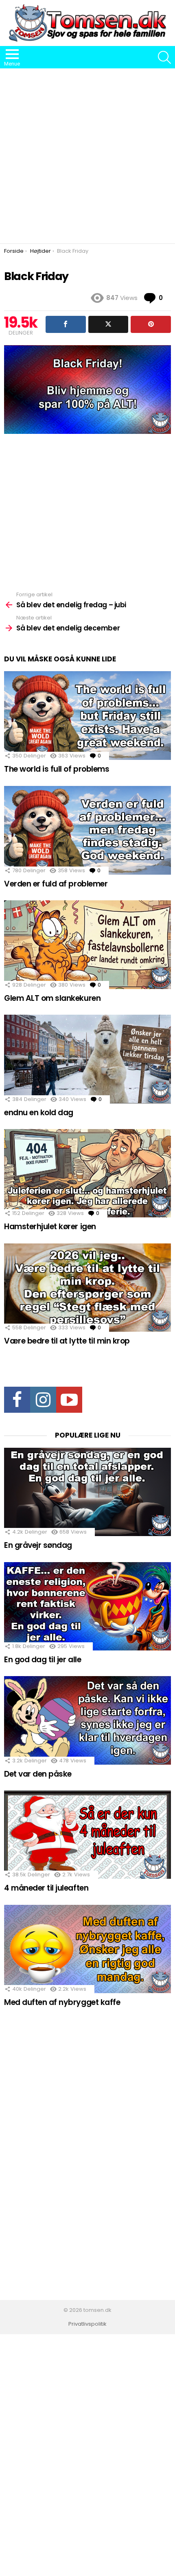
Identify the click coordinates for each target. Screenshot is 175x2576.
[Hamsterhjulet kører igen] (87, 1173)
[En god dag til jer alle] (87, 1606)
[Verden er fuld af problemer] (87, 830)
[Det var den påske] (87, 1720)
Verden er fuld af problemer (56, 884)
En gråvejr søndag (38, 1545)
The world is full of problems (57, 769)
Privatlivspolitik (87, 2324)
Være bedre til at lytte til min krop (67, 1341)
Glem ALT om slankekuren (52, 998)
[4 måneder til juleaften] (87, 1835)
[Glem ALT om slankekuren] (87, 945)
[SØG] (164, 57)
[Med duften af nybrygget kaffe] (87, 1949)
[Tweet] (108, 324)
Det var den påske (38, 1774)
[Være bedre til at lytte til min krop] (87, 1288)
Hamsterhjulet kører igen (50, 1227)
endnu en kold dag (39, 1113)
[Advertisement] (87, 156)
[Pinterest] (151, 324)
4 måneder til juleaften (46, 1888)
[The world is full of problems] (87, 716)
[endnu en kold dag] (87, 1059)
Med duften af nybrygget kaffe (62, 2002)
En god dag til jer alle (43, 1660)
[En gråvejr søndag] (87, 1492)
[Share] (66, 324)
